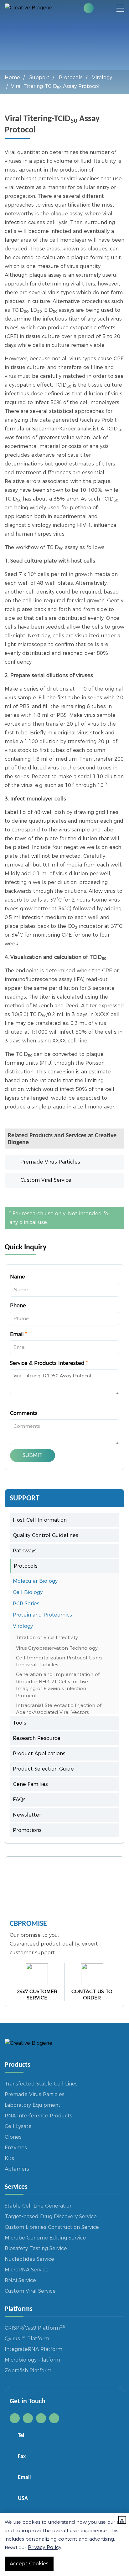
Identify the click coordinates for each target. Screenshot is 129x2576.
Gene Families (30, 1784)
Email (18, 1334)
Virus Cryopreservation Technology (57, 1648)
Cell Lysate (18, 2126)
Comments (24, 1413)
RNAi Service (20, 2280)
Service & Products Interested (49, 1363)
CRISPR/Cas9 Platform (35, 2328)
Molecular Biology (35, 1581)
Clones (13, 2137)
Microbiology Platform (32, 2360)
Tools (20, 1723)
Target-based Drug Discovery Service (51, 2216)
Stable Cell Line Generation (39, 2206)
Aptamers (17, 2169)
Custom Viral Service (46, 1180)
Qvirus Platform (27, 2339)
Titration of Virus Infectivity (47, 1637)
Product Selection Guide (43, 1769)
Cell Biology (28, 1592)
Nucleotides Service (29, 2259)
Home (12, 77)
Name (18, 1277)
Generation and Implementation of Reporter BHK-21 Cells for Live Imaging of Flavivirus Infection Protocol (58, 1685)
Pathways (25, 1551)
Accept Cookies (29, 2564)
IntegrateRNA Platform (34, 2349)
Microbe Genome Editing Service (45, 2238)
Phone (18, 1306)
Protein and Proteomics (42, 1615)
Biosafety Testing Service (36, 2248)
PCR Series (26, 1604)
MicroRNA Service (27, 2270)
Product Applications (39, 1753)
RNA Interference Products (39, 2116)
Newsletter (27, 1815)
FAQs (19, 1800)
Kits (9, 2158)
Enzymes (16, 2148)
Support (39, 77)
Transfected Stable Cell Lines (41, 2084)
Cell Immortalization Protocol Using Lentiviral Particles (59, 1661)
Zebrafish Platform (28, 2370)
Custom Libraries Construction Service (52, 2227)
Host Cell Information (40, 1520)
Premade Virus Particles (50, 1162)
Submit (33, 1455)
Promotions (27, 1830)
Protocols (71, 77)
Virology (102, 77)
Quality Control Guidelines (46, 1535)
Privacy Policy (45, 2547)
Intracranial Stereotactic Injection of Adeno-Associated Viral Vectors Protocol (59, 1712)
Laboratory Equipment (33, 2105)
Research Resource (37, 1738)
